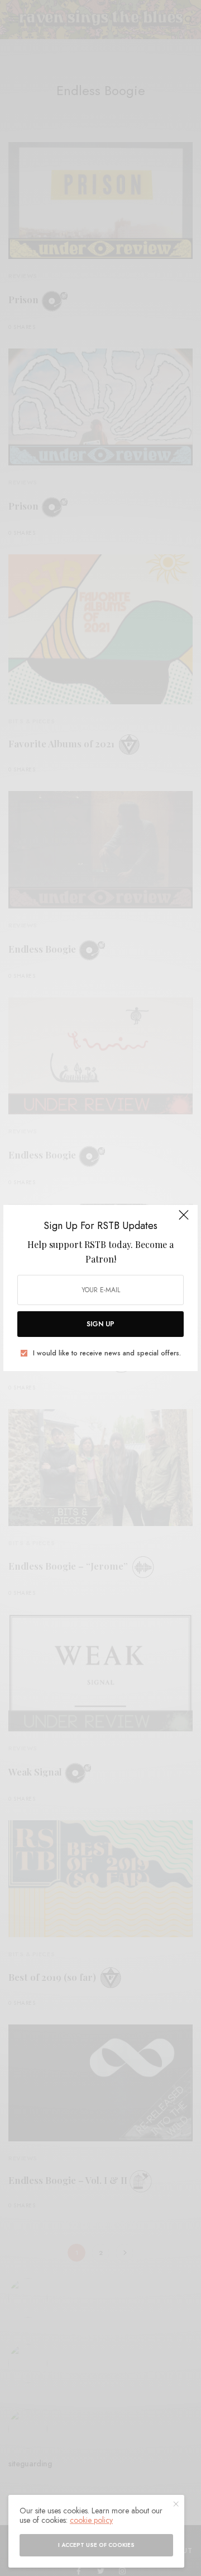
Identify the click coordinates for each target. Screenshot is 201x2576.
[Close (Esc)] (184, 1220)
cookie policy (91, 2520)
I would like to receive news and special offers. (107, 1353)
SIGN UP (100, 1324)
